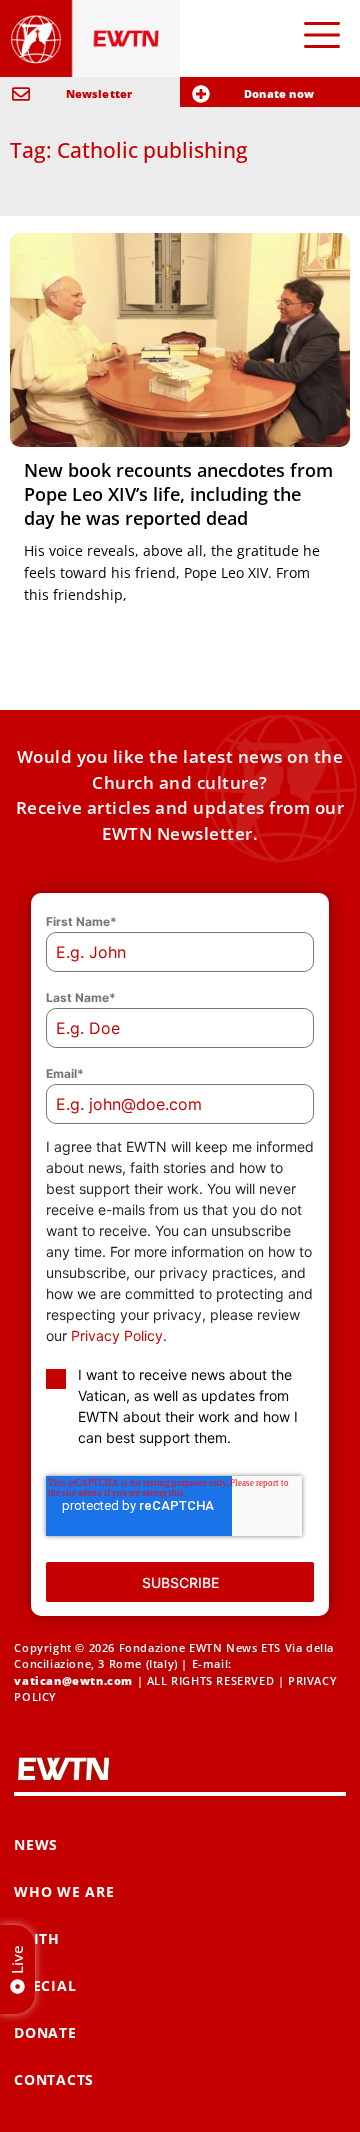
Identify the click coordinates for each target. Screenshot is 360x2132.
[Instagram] (324, 2094)
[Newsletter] (21, 94)
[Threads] (228, 2094)
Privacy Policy (117, 1276)
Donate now (279, 93)
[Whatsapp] (180, 2094)
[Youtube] (132, 2094)
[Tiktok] (276, 2094)
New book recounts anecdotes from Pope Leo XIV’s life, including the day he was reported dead (178, 494)
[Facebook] (36, 2094)
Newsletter (99, 93)
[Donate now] (201, 94)
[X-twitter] (84, 2094)
